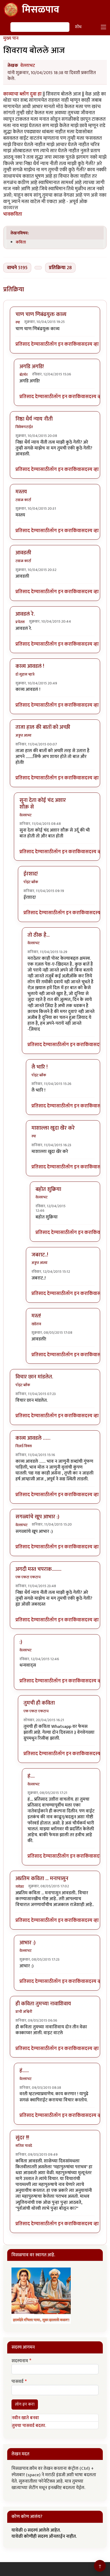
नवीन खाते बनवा (25, 2418)
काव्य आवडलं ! (30, 666)
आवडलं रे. (25, 614)
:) (21, 1642)
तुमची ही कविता (39, 1703)
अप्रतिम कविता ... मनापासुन (42, 1878)
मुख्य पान (11, 38)
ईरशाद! (31, 874)
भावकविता (13, 214)
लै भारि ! (40, 1067)
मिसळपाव (41, 10)
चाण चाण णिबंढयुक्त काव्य (41, 314)
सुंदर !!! (22, 2138)
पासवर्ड (17, 2382)
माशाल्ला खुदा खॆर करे (53, 1128)
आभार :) (27, 1943)
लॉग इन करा (60, 344)
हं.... (31, 1776)
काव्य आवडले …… (33, 1438)
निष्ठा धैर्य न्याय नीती (34, 419)
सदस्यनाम (20, 2361)
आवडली (23, 553)
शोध (78, 27)
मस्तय (21, 492)
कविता (21, 242)
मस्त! (36, 1316)
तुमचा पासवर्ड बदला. (29, 2426)
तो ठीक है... (39, 935)
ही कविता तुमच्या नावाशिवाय (43, 2004)
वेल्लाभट (28, 66)
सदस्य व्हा (90, 344)
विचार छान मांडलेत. (34, 1377)
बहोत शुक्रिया (48, 1189)
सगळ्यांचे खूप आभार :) (37, 1517)
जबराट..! (40, 1255)
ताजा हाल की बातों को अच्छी (43, 727)
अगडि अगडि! (32, 367)
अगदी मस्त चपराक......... (38, 1569)
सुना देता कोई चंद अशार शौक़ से (43, 804)
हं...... (24, 2071)
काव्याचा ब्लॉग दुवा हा (22, 94)
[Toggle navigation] (104, 27)
